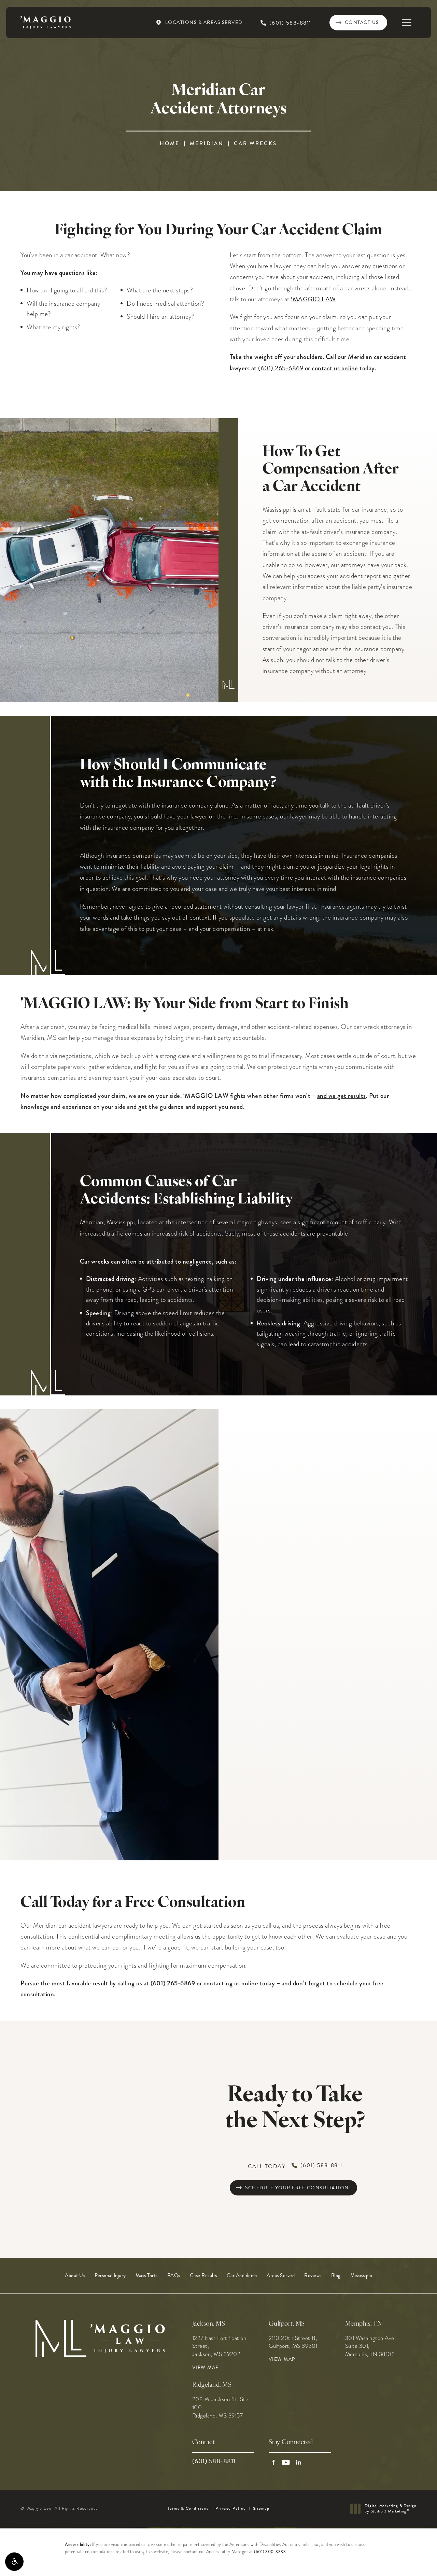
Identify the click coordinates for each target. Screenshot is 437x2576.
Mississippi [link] (361, 2276)
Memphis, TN (364, 2324)
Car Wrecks (255, 143)
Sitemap (261, 2508)
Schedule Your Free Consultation (297, 2188)
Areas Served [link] (281, 2276)
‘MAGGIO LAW (313, 299)
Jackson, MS (209, 2324)
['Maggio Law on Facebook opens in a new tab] (273, 2462)
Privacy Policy (231, 2508)
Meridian (207, 143)
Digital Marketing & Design (390, 2509)
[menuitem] (75, 2276)
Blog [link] (336, 2276)
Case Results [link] (203, 2276)
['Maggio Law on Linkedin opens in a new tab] (299, 2462)
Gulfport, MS (287, 2324)
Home (170, 143)
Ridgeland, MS (212, 2385)
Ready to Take (295, 2109)
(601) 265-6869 (281, 368)
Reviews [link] (313, 2276)
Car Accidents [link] (242, 2276)
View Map (206, 2368)
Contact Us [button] (403, 2561)
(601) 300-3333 (270, 2552)
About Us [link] (75, 2276)
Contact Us (362, 22)
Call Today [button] (295, 2166)
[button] (14, 2562)
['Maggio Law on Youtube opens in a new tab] (286, 2462)
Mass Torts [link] (147, 2276)
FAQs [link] (174, 2276)
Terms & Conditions (188, 2508)
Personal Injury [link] (110, 2276)
